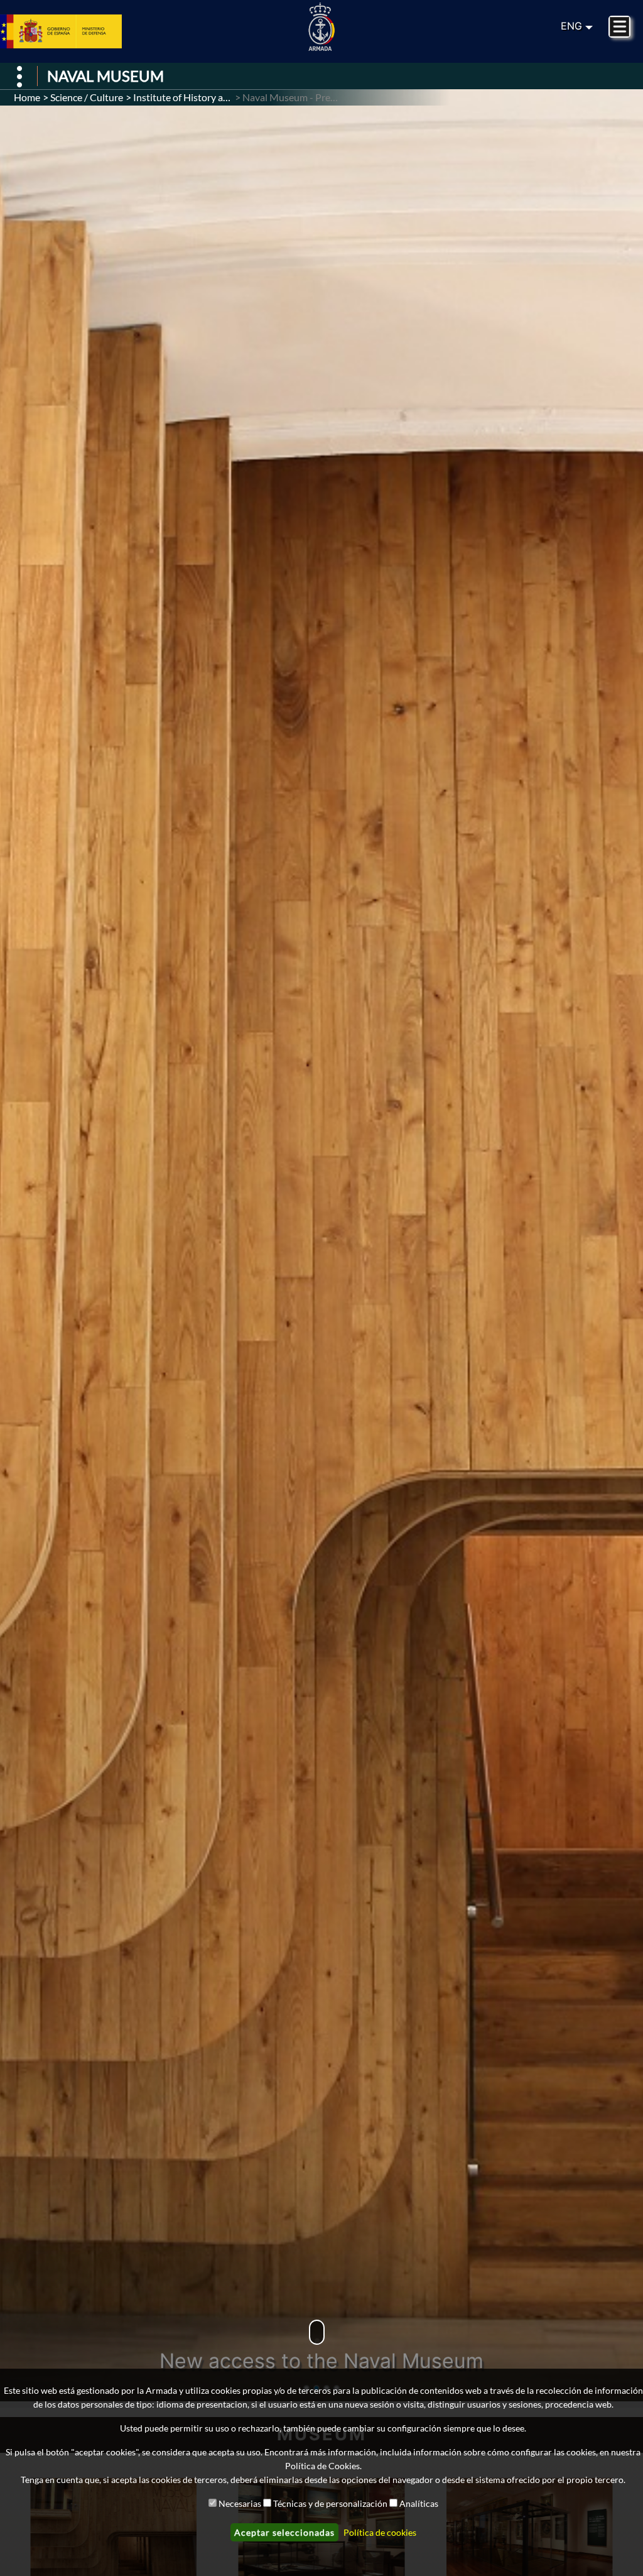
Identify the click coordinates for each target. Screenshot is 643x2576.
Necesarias (240, 2503)
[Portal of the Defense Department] (76, 31)
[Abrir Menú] (20, 76)
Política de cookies (380, 2532)
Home (27, 97)
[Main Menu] (619, 27)
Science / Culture (87, 97)
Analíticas (419, 2503)
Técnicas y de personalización (330, 2503)
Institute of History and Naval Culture (215, 97)
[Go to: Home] (321, 27)
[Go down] (317, 2332)
